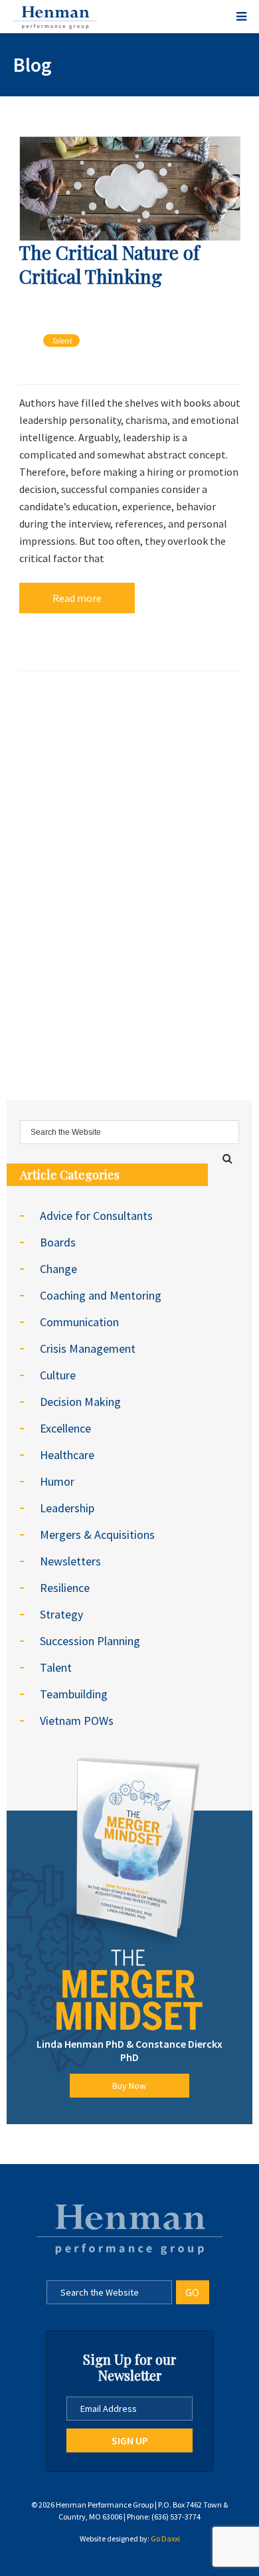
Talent (61, 341)
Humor (57, 1481)
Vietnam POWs (77, 1721)
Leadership (67, 1508)
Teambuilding (74, 1694)
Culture (58, 1375)
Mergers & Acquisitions (97, 1535)
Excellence (65, 1428)
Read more (77, 598)
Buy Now (129, 2086)
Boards (58, 1242)
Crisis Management (88, 1348)
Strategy (61, 1614)
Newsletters (70, 1561)
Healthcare (67, 1455)
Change (58, 1269)
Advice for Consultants (96, 1216)
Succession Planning (90, 1641)
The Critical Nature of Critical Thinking (109, 264)
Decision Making (80, 1402)
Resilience (65, 1588)
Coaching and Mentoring (101, 1295)
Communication (79, 1322)
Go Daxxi (165, 2538)
